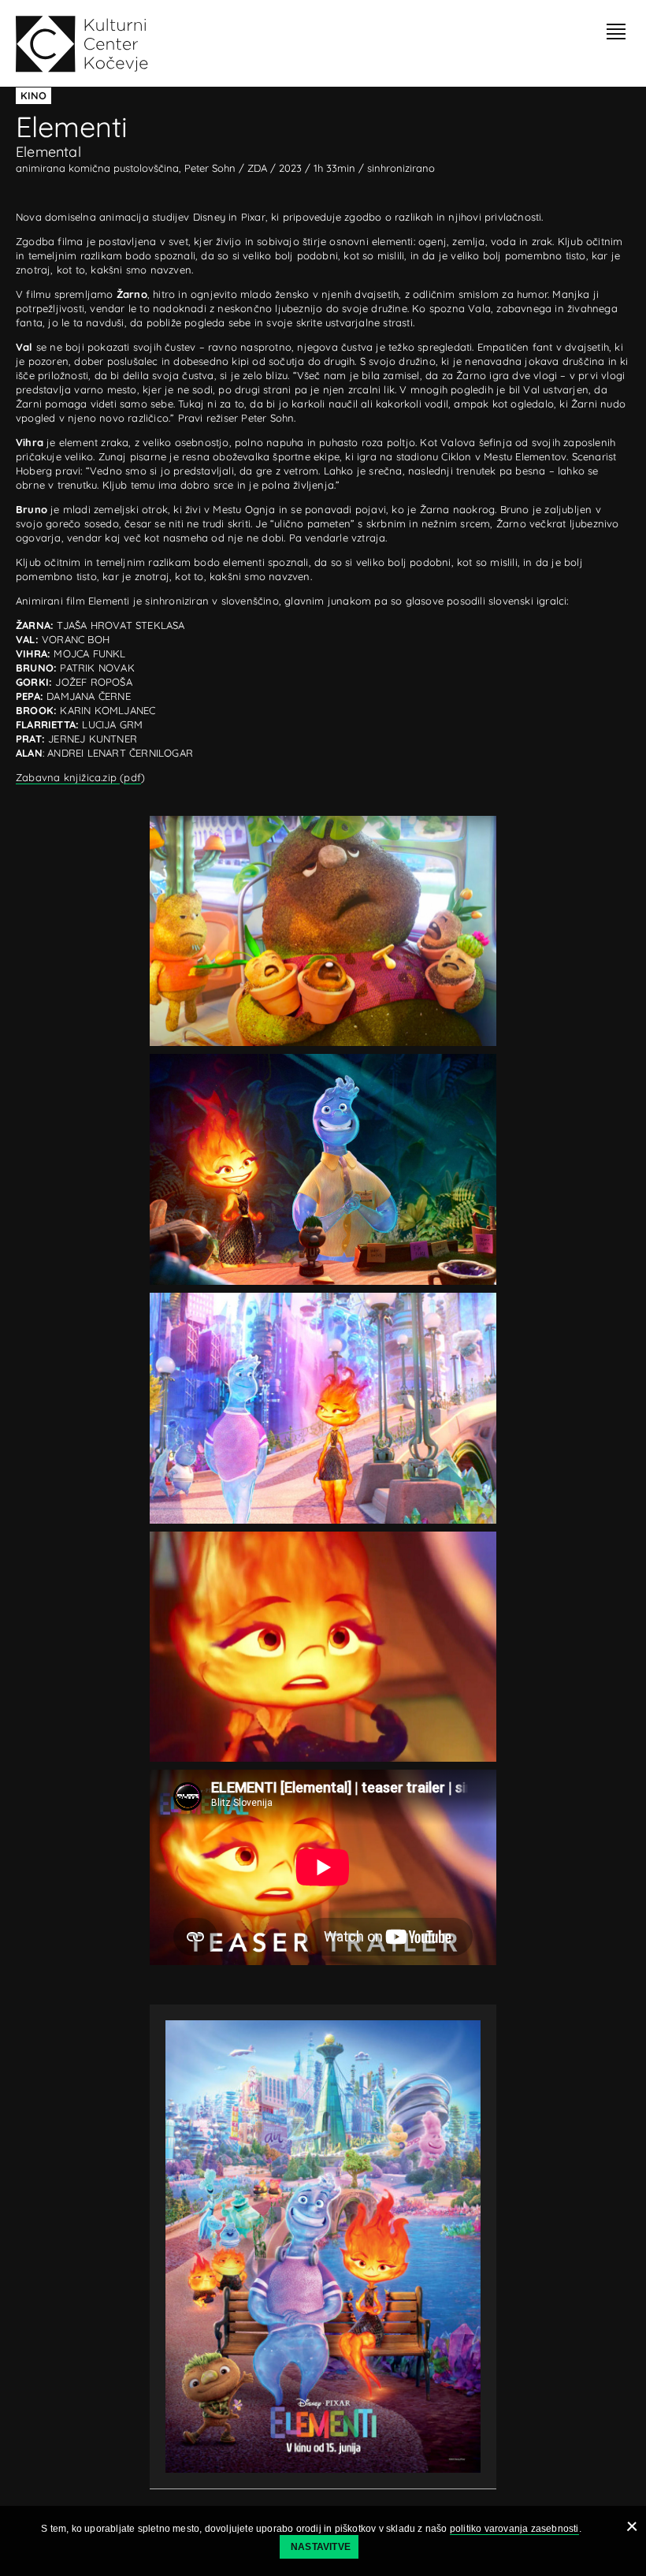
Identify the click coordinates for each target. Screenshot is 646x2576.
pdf (132, 777)
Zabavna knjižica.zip (68, 777)
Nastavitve (321, 2547)
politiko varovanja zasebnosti (514, 2529)
